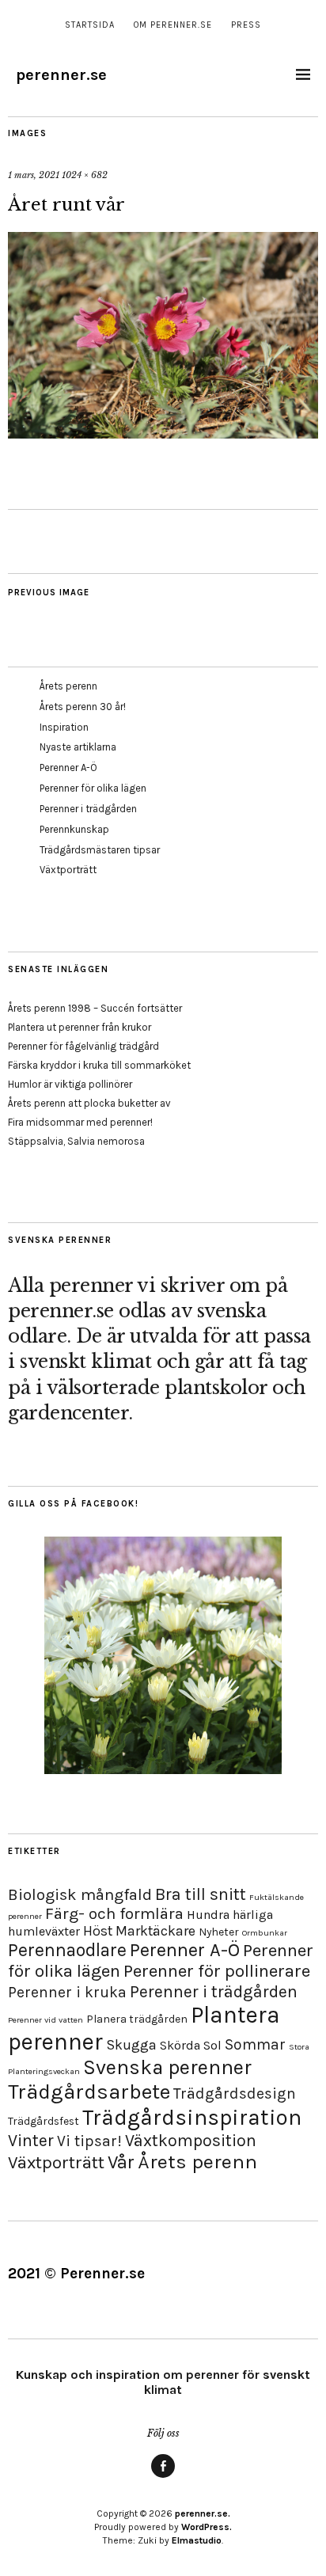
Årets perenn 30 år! (83, 707)
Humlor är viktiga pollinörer (70, 1084)
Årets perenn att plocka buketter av (89, 1103)
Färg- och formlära (114, 1913)
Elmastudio (197, 2540)
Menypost (163, 2477)
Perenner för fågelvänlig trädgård (83, 1046)
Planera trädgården (137, 2019)
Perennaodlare (67, 1950)
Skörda (180, 2045)
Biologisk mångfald (80, 1894)
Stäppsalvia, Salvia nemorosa (76, 1141)
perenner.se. (203, 2513)
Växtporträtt (68, 870)
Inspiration (64, 727)
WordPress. (207, 2527)
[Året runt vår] (163, 434)
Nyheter (219, 1932)
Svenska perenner (167, 2067)
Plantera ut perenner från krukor (80, 1027)
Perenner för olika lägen (93, 788)
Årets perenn (68, 686)
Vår (121, 2162)
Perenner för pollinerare (217, 1971)
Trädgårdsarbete (89, 2092)
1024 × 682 (85, 175)
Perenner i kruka (67, 1992)
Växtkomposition (191, 2140)
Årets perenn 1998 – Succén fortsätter (95, 1008)
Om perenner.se (173, 25)
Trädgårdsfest (44, 2121)
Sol (212, 2045)
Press (246, 25)
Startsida (90, 25)
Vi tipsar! (89, 2141)
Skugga (131, 2045)
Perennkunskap (74, 829)
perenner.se (61, 75)
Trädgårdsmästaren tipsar (100, 850)
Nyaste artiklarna (78, 747)
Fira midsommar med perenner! (80, 1122)
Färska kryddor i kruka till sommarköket (99, 1065)
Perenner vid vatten (45, 2020)
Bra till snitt (201, 1894)
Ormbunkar (265, 1933)
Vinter (31, 2140)
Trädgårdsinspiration (192, 2117)
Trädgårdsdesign (235, 2093)
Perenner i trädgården (88, 809)
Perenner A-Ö (68, 767)
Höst (98, 1931)
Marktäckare (155, 1931)
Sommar (255, 2044)
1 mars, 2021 (34, 175)
